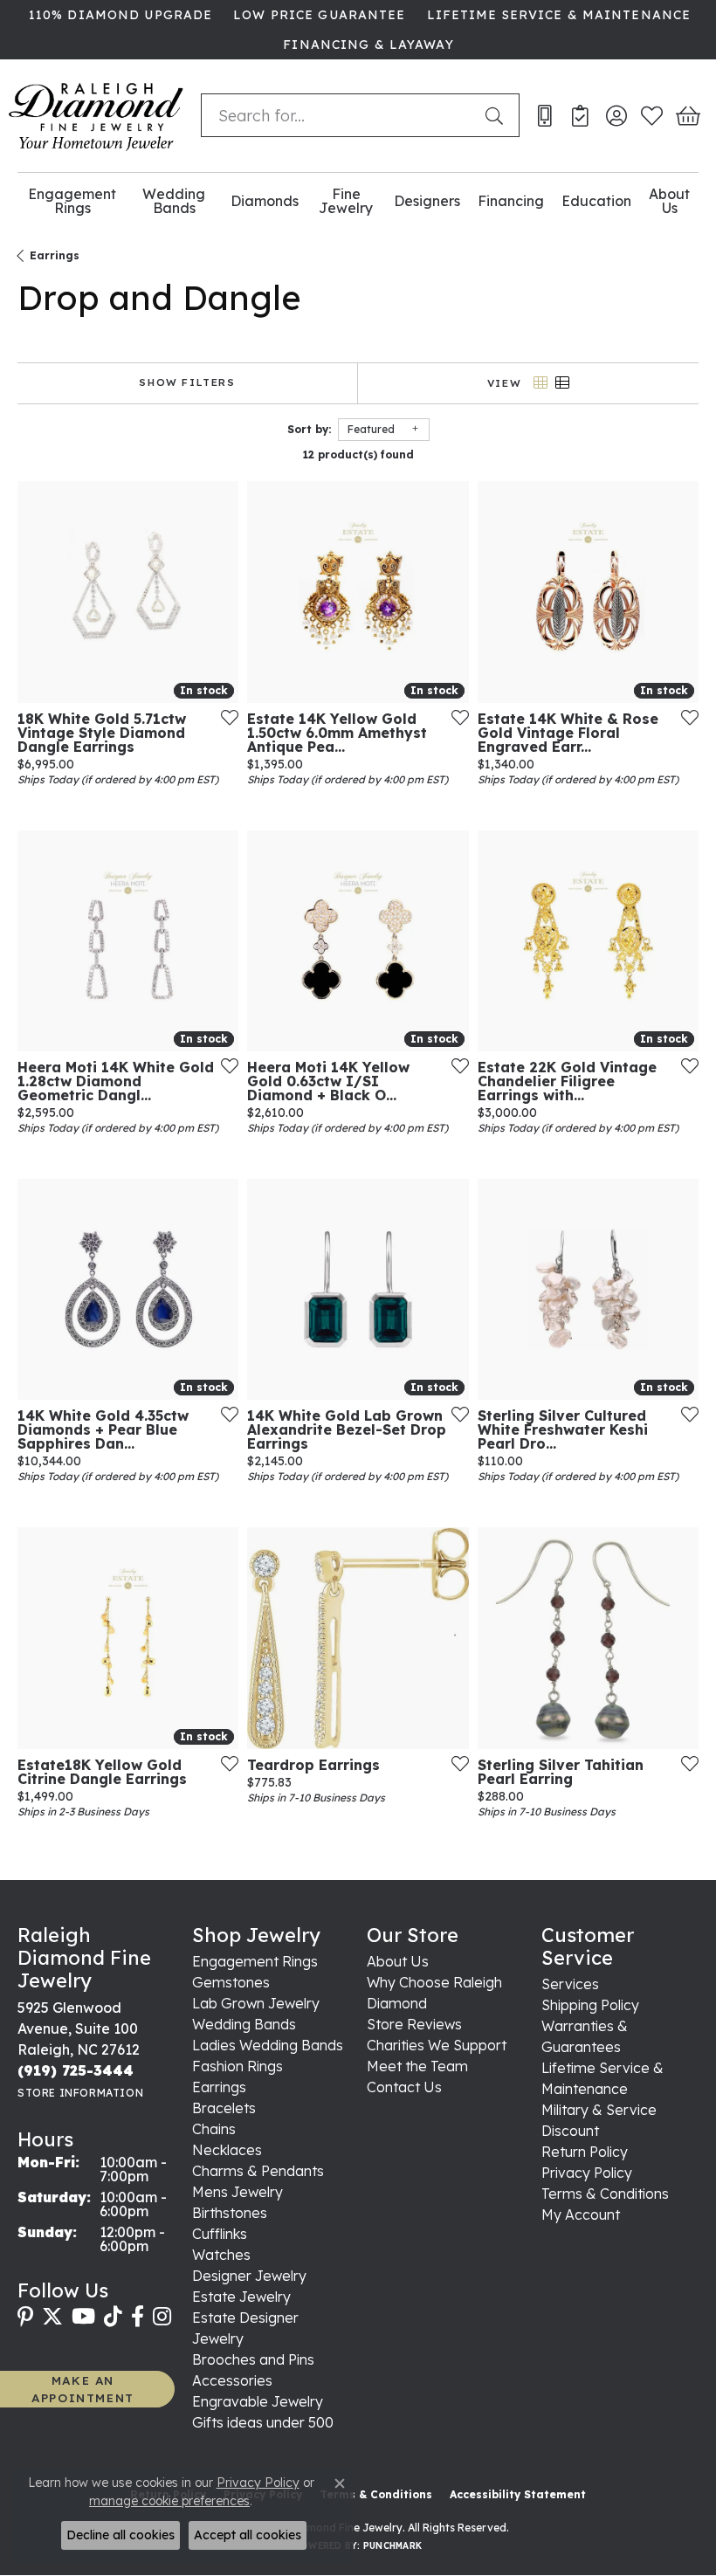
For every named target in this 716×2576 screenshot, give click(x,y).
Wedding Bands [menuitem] (244, 2024)
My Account (581, 2214)
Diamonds (265, 201)
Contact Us (404, 2087)
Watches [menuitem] (221, 2255)
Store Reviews (414, 2024)
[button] (616, 115)
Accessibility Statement (518, 2494)
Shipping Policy (590, 2005)
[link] (119, 15)
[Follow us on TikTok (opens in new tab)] (113, 2317)
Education (596, 201)
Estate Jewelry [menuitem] (241, 2297)
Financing (511, 201)
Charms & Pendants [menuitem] (258, 2171)
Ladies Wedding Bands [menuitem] (268, 2045)
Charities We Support (437, 2045)
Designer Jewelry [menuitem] (249, 2276)
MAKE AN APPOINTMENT (83, 2389)
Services (570, 1984)
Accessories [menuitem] (232, 2380)
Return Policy (585, 2152)
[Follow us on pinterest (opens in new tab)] (25, 2317)
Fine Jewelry (346, 201)
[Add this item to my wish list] (224, 717)
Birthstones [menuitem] (230, 2213)
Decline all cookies (120, 2535)
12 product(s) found (358, 455)
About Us (669, 201)
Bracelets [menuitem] (224, 2108)
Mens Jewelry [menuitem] (238, 2192)
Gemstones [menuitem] (231, 1982)
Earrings (55, 255)
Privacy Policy (587, 2173)
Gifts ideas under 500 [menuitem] (263, 2422)
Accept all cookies (248, 2535)
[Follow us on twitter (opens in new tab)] (52, 2317)
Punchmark (392, 2546)
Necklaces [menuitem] (227, 2150)
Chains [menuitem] (214, 2129)
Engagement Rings (72, 201)
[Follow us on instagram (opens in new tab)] (162, 2317)
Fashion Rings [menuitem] (238, 2066)
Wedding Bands (174, 201)
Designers (427, 201)
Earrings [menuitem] (219, 2087)
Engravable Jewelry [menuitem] (258, 2401)
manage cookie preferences (169, 2501)
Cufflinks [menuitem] (220, 2234)
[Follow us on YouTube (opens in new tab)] (83, 2317)
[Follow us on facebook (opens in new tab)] (138, 2317)
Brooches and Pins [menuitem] (253, 2359)
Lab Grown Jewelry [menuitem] (256, 2003)
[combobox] (339, 115)
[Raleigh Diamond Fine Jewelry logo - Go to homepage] (96, 116)
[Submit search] (498, 115)
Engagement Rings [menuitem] (255, 1961)
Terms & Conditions (605, 2194)
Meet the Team (417, 2066)
